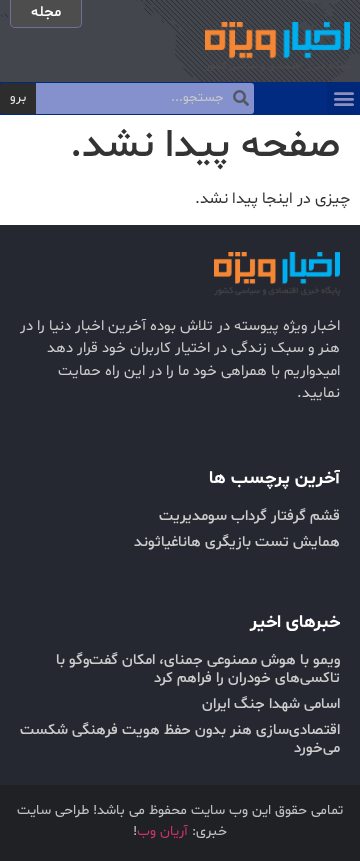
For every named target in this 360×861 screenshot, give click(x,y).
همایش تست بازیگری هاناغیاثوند (237, 542)
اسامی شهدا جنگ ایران (271, 704)
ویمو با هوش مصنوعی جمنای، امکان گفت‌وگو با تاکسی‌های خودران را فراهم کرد (198, 669)
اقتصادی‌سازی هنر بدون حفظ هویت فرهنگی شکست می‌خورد (180, 739)
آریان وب (162, 831)
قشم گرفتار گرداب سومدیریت (249, 516)
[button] (343, 98)
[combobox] (145, 99)
